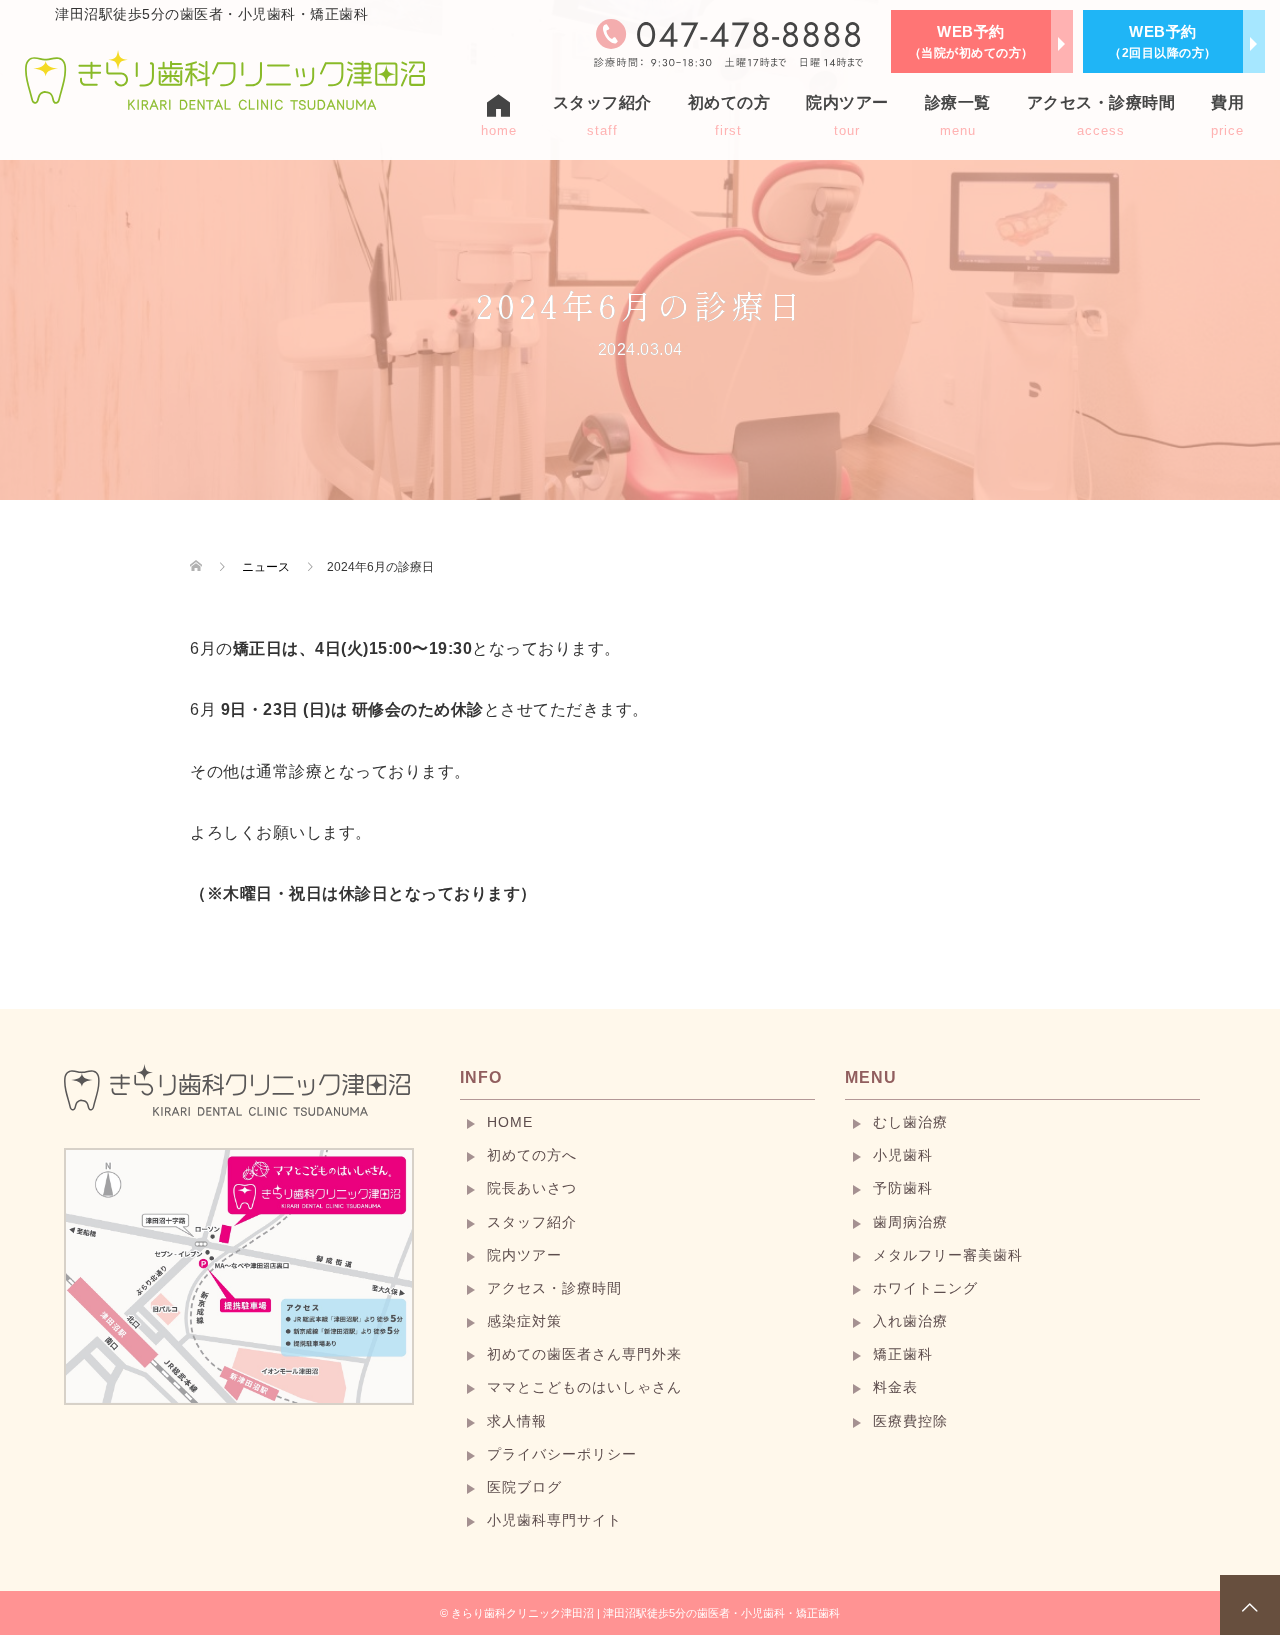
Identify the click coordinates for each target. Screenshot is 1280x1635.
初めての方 (729, 116)
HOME (510, 1122)
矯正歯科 (903, 1354)
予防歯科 (903, 1188)
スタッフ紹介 (532, 1222)
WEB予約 (971, 41)
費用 (1227, 116)
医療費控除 (910, 1421)
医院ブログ (524, 1487)
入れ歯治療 (910, 1321)
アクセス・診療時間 (1101, 116)
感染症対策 (524, 1321)
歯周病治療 (910, 1222)
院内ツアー (847, 116)
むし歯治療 (910, 1122)
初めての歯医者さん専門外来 (584, 1354)
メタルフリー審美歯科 (948, 1255)
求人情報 (517, 1421)
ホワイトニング (925, 1288)
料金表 (895, 1387)
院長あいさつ (532, 1188)
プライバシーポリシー (562, 1454)
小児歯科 (903, 1155)
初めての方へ (532, 1155)
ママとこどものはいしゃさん (584, 1387)
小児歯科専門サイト (554, 1520)
